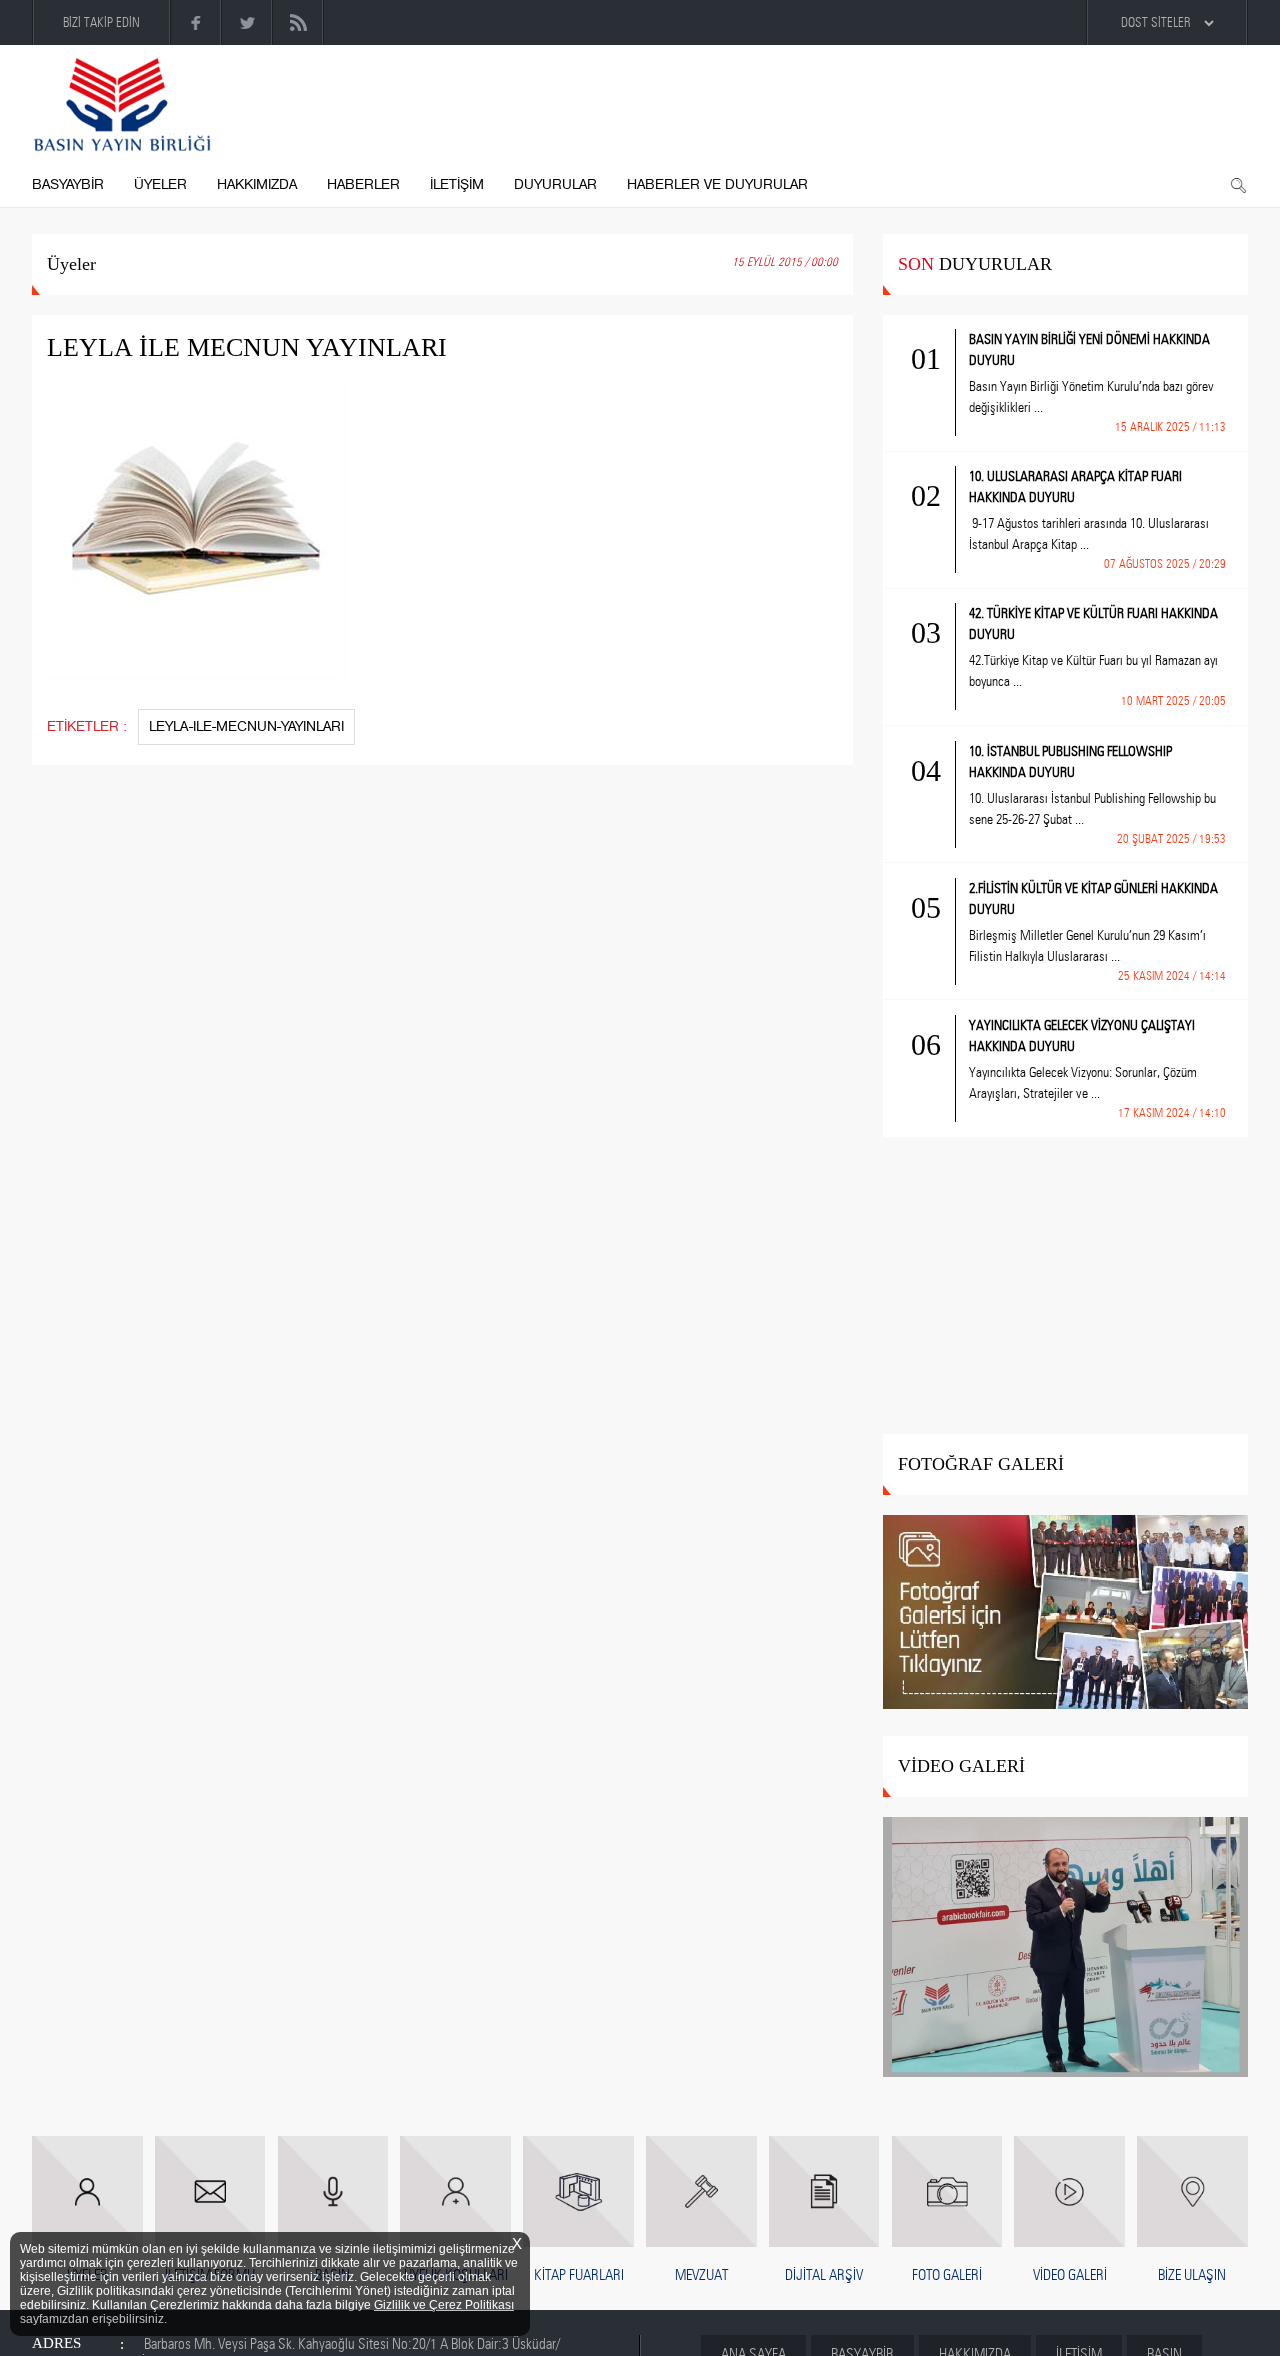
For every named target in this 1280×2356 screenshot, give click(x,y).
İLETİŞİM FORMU (210, 2275)
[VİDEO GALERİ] (1065, 1948)
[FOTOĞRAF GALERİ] (1065, 1613)
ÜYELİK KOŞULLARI (456, 2275)
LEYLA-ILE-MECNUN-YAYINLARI (246, 726)
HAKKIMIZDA (257, 184)
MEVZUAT (701, 2275)
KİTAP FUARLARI (579, 2275)
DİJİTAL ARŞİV (824, 2275)
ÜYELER (160, 184)
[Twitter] (247, 22)
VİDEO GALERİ (1070, 2275)
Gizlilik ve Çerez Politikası (444, 2305)
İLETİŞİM (457, 184)
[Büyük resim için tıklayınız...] (207, 545)
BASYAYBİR (68, 184)
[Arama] (1238, 186)
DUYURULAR (555, 184)
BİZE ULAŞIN (1192, 2275)
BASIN (332, 2275)
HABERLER (363, 184)
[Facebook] (196, 22)
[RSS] (298, 22)
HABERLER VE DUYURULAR (717, 184)
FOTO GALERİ (947, 2275)
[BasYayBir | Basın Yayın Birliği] (122, 105)
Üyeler (71, 264)
